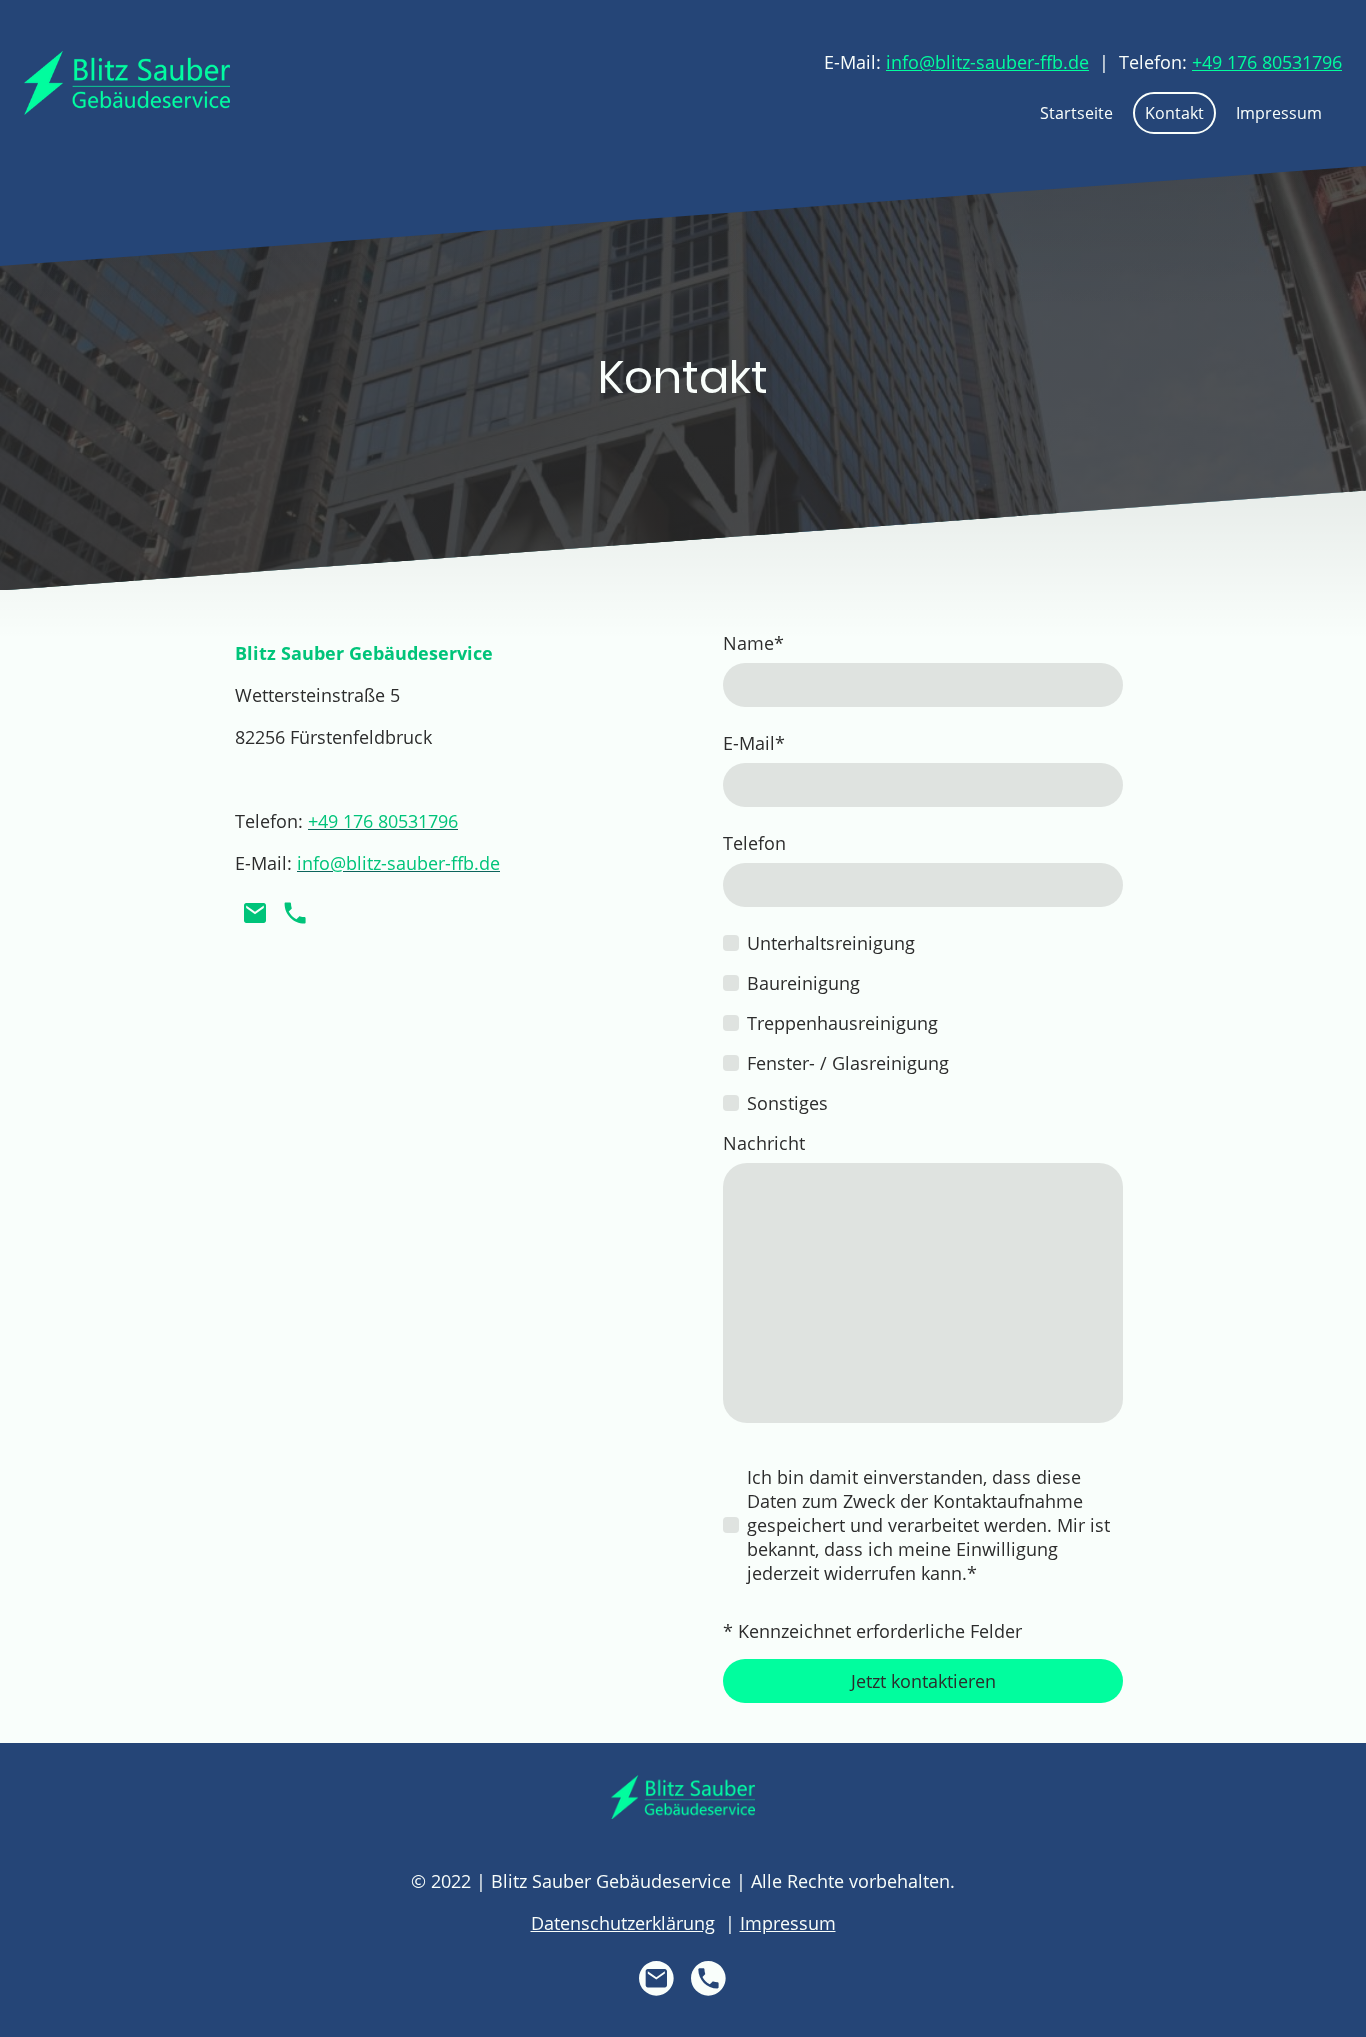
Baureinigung (803, 983)
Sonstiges (787, 1103)
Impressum (1279, 113)
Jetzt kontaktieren (923, 1681)
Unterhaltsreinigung (831, 943)
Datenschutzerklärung (623, 1923)
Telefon (754, 843)
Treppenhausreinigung (842, 1023)
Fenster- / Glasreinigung (848, 1063)
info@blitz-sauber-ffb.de (987, 62)
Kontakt (1174, 113)
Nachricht (764, 1143)
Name (753, 643)
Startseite (1076, 113)
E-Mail (754, 743)
